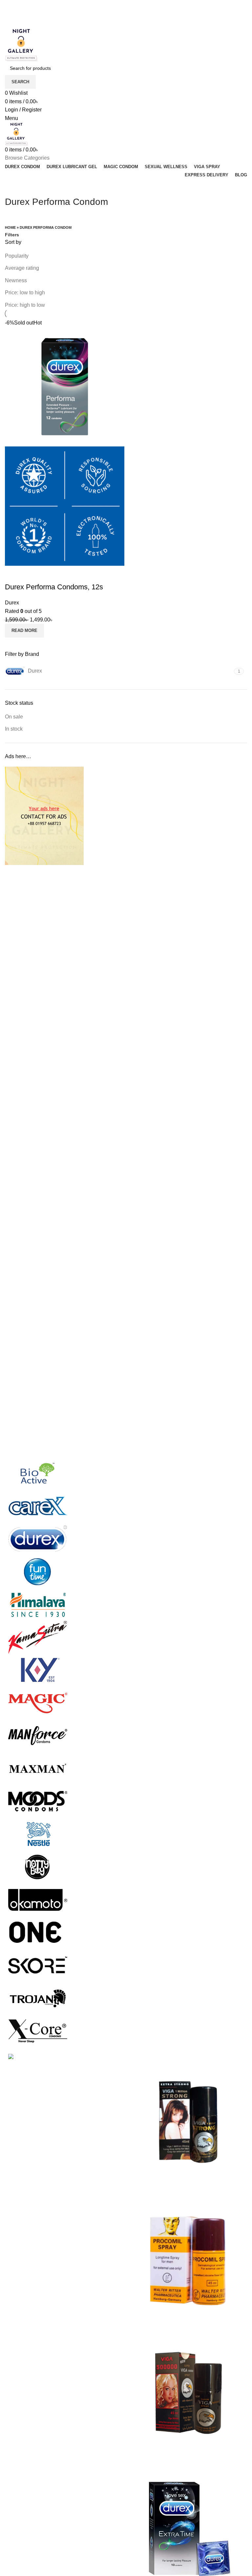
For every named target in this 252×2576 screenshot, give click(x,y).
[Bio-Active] (38, 1473)
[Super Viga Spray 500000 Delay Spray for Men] (189, 2393)
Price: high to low (25, 305)
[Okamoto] (38, 1899)
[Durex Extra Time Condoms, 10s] (189, 2529)
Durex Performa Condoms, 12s (54, 587)
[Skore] (38, 1965)
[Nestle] (38, 1834)
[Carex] (38, 1506)
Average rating (22, 268)
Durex (12, 603)
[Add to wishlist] (31, 574)
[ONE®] (38, 1932)
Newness (16, 280)
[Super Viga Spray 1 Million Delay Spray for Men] (189, 2122)
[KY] (38, 1670)
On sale (14, 717)
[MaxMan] (38, 1768)
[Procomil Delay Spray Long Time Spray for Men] (189, 2258)
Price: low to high (25, 293)
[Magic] (38, 1703)
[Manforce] (38, 1735)
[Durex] (38, 1539)
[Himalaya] (38, 1604)
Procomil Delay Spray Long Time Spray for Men (186, 2320)
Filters (12, 235)
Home (10, 227)
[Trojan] (38, 1998)
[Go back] (13, 187)
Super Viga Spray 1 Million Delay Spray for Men (187, 2184)
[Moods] (38, 1801)
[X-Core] (38, 2030)
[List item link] (63, 2166)
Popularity (17, 256)
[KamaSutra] (38, 1637)
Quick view (13, 574)
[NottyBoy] (38, 1867)
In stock (14, 729)
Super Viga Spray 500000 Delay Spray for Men (186, 2455)
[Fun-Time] (38, 1572)
